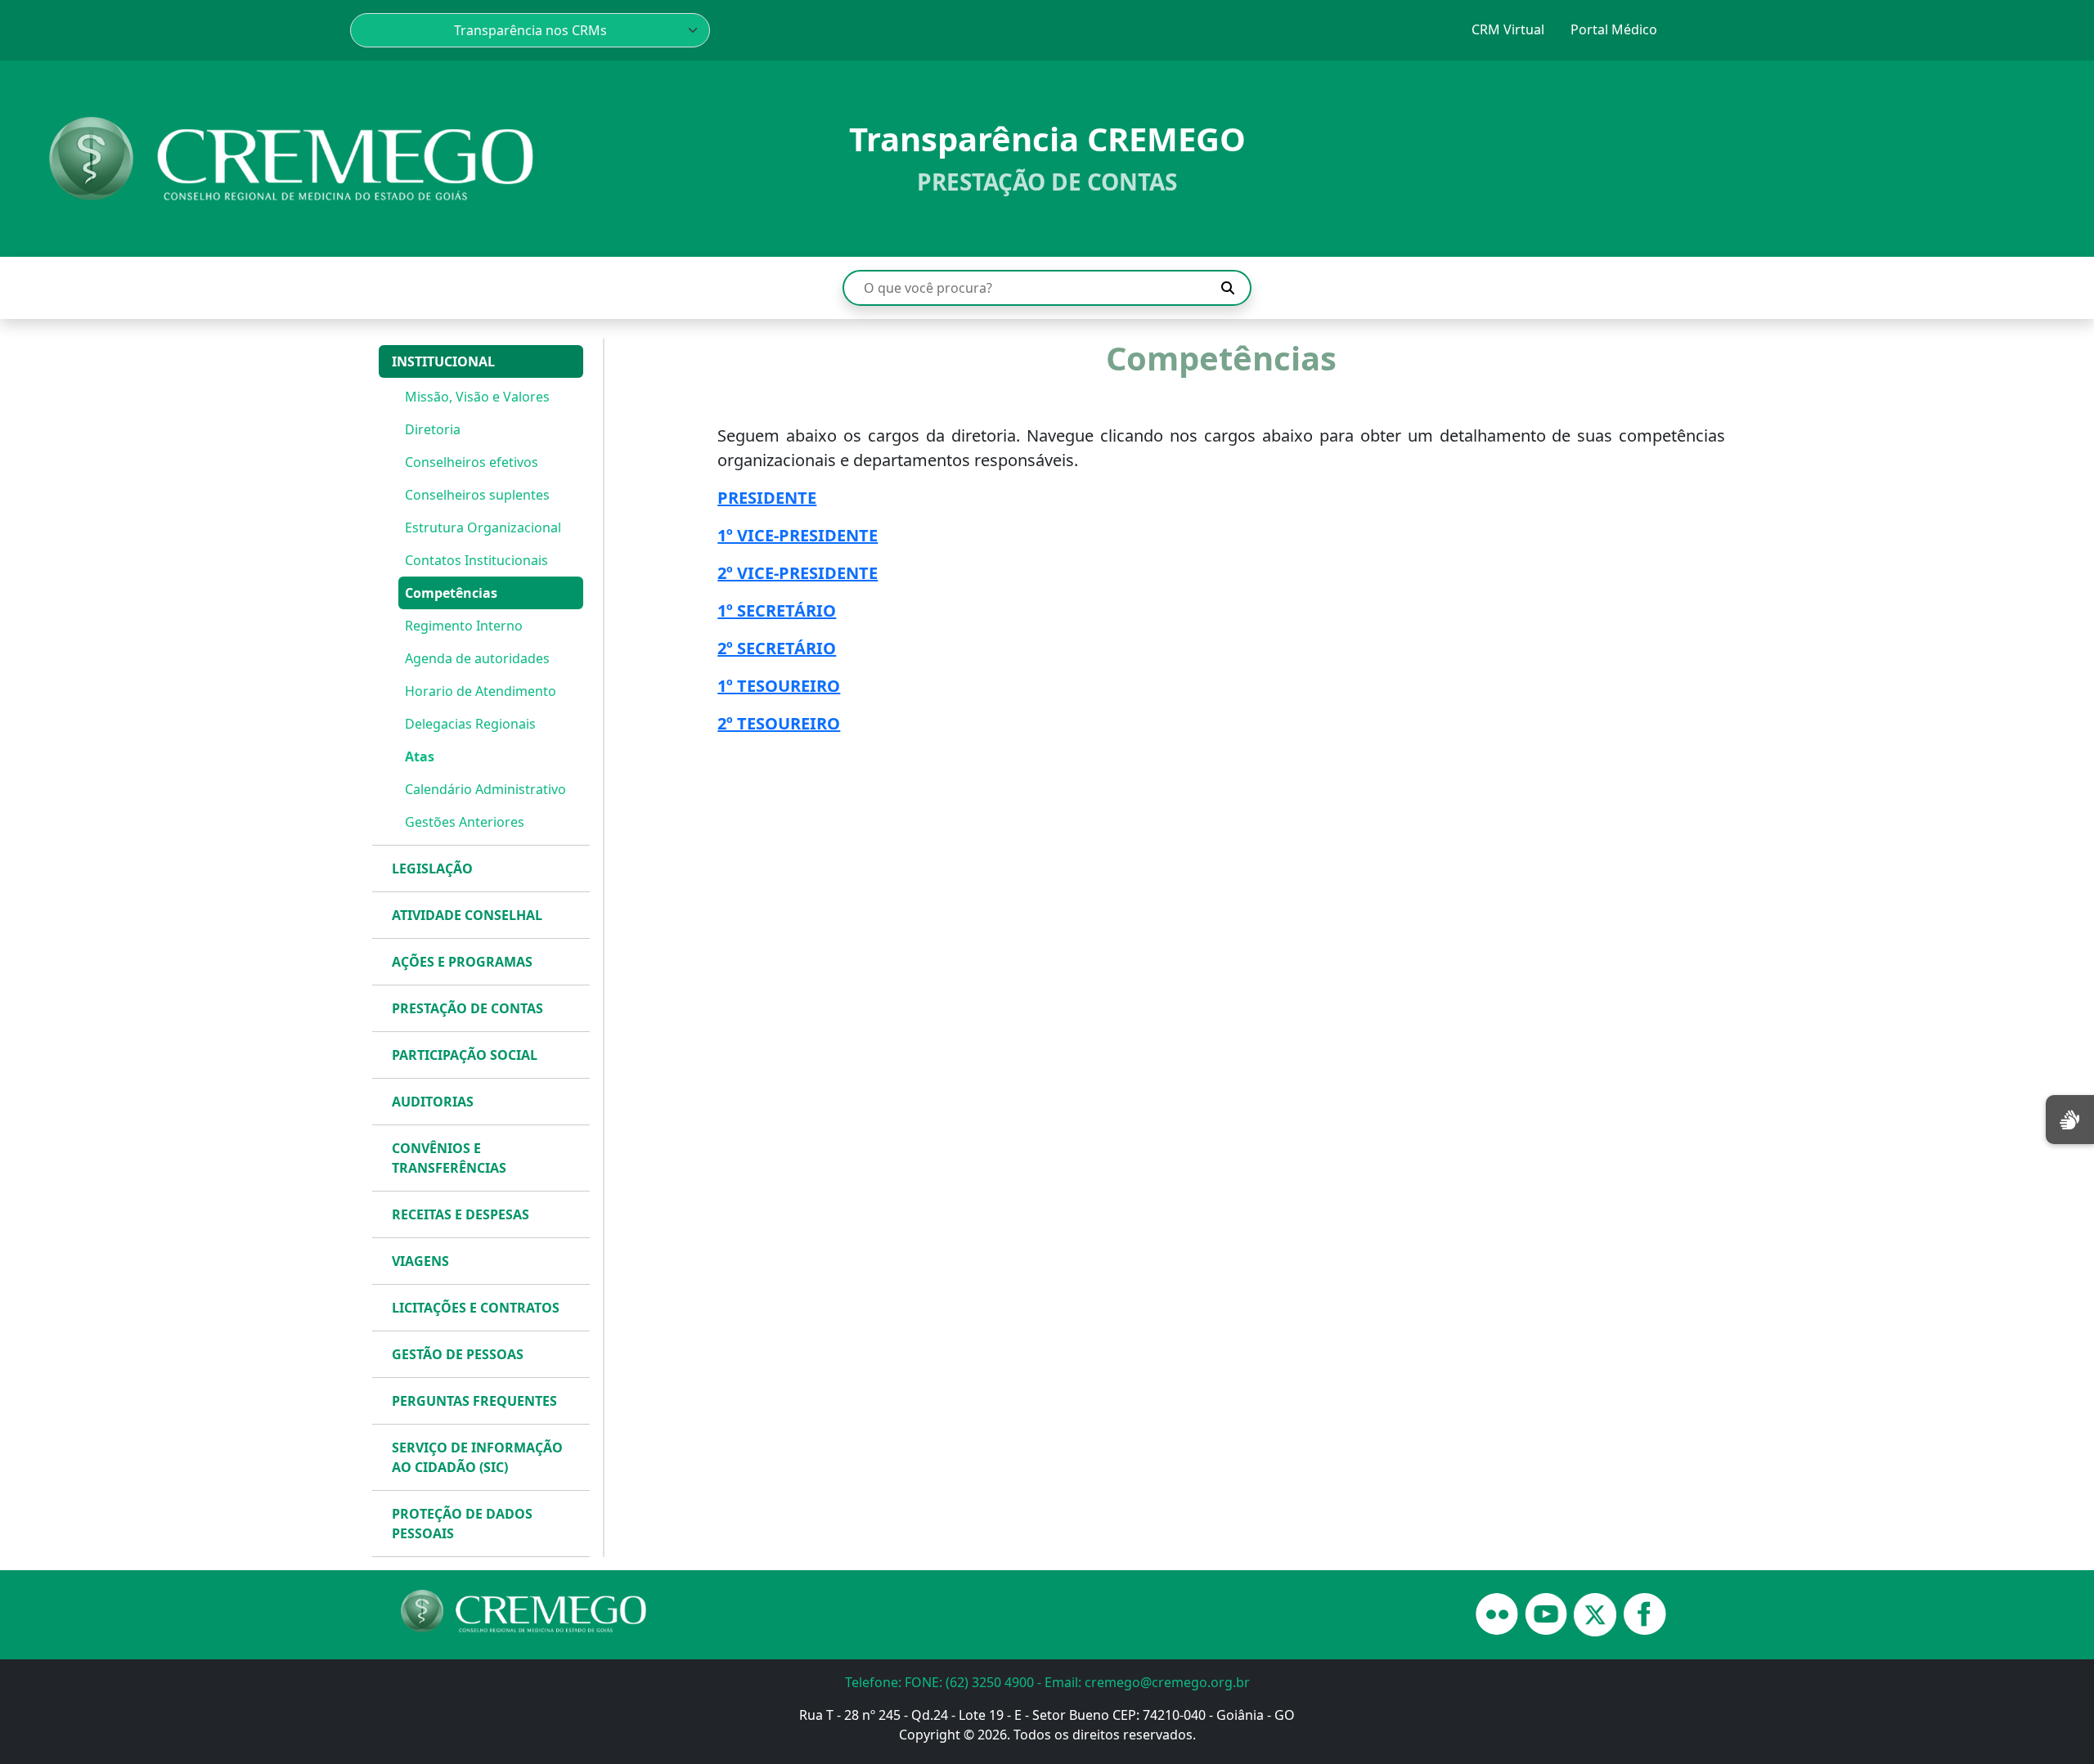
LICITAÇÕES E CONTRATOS (476, 1308)
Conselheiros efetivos (472, 462)
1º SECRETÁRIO (777, 610)
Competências (451, 593)
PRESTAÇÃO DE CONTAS (467, 1008)
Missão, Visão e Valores (477, 397)
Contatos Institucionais (476, 560)
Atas (420, 756)
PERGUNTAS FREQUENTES (474, 1401)
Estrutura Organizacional (483, 527)
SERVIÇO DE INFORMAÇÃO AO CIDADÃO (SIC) (477, 1457)
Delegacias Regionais (470, 724)
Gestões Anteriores (465, 822)
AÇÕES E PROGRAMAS (462, 962)
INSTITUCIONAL (443, 361)
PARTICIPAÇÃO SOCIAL (465, 1055)
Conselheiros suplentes (477, 495)
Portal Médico (1614, 29)
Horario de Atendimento (481, 691)
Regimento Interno (464, 626)
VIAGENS (420, 1261)
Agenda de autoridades (477, 658)
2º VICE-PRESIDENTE (798, 573)
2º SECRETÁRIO (777, 648)
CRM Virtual (1508, 29)
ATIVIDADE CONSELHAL (467, 915)
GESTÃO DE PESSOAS (458, 1354)
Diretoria (433, 429)
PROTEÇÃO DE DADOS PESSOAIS (462, 1524)
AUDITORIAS (433, 1102)
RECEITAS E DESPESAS (461, 1214)
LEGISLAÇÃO (432, 869)
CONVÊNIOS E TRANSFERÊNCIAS (449, 1158)
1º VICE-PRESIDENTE (798, 535)
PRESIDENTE (767, 498)
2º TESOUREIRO (779, 723)
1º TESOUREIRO (779, 686)
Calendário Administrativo (485, 789)
